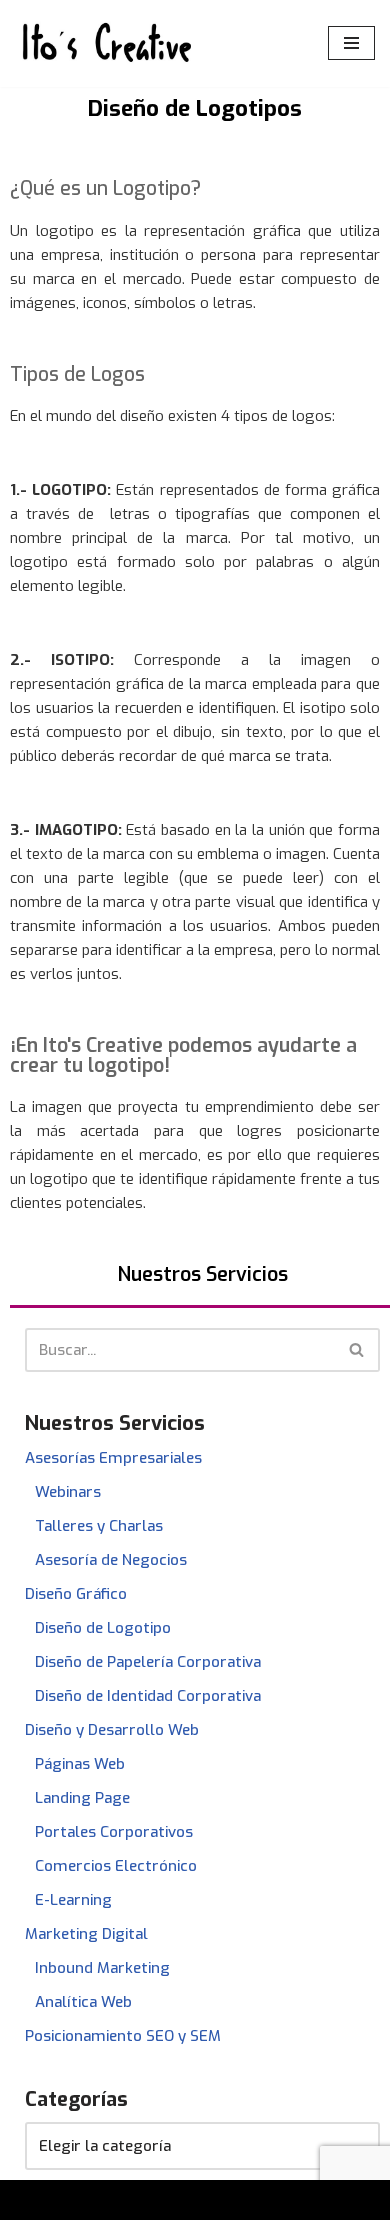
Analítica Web (83, 2002)
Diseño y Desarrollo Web (112, 1730)
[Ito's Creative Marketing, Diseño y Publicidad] (105, 43)
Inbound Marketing (102, 1968)
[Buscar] (357, 1350)
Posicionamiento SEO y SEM (123, 2036)
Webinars (68, 1492)
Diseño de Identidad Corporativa (148, 1696)
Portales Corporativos (114, 1832)
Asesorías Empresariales (113, 1458)
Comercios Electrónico (116, 1866)
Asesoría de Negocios (111, 1560)
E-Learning (73, 1900)
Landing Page (82, 1798)
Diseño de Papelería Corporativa (148, 1662)
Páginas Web (80, 1764)
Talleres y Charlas (99, 1526)
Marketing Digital (86, 1934)
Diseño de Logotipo (103, 1628)
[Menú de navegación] (351, 43)
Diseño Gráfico (76, 1594)
